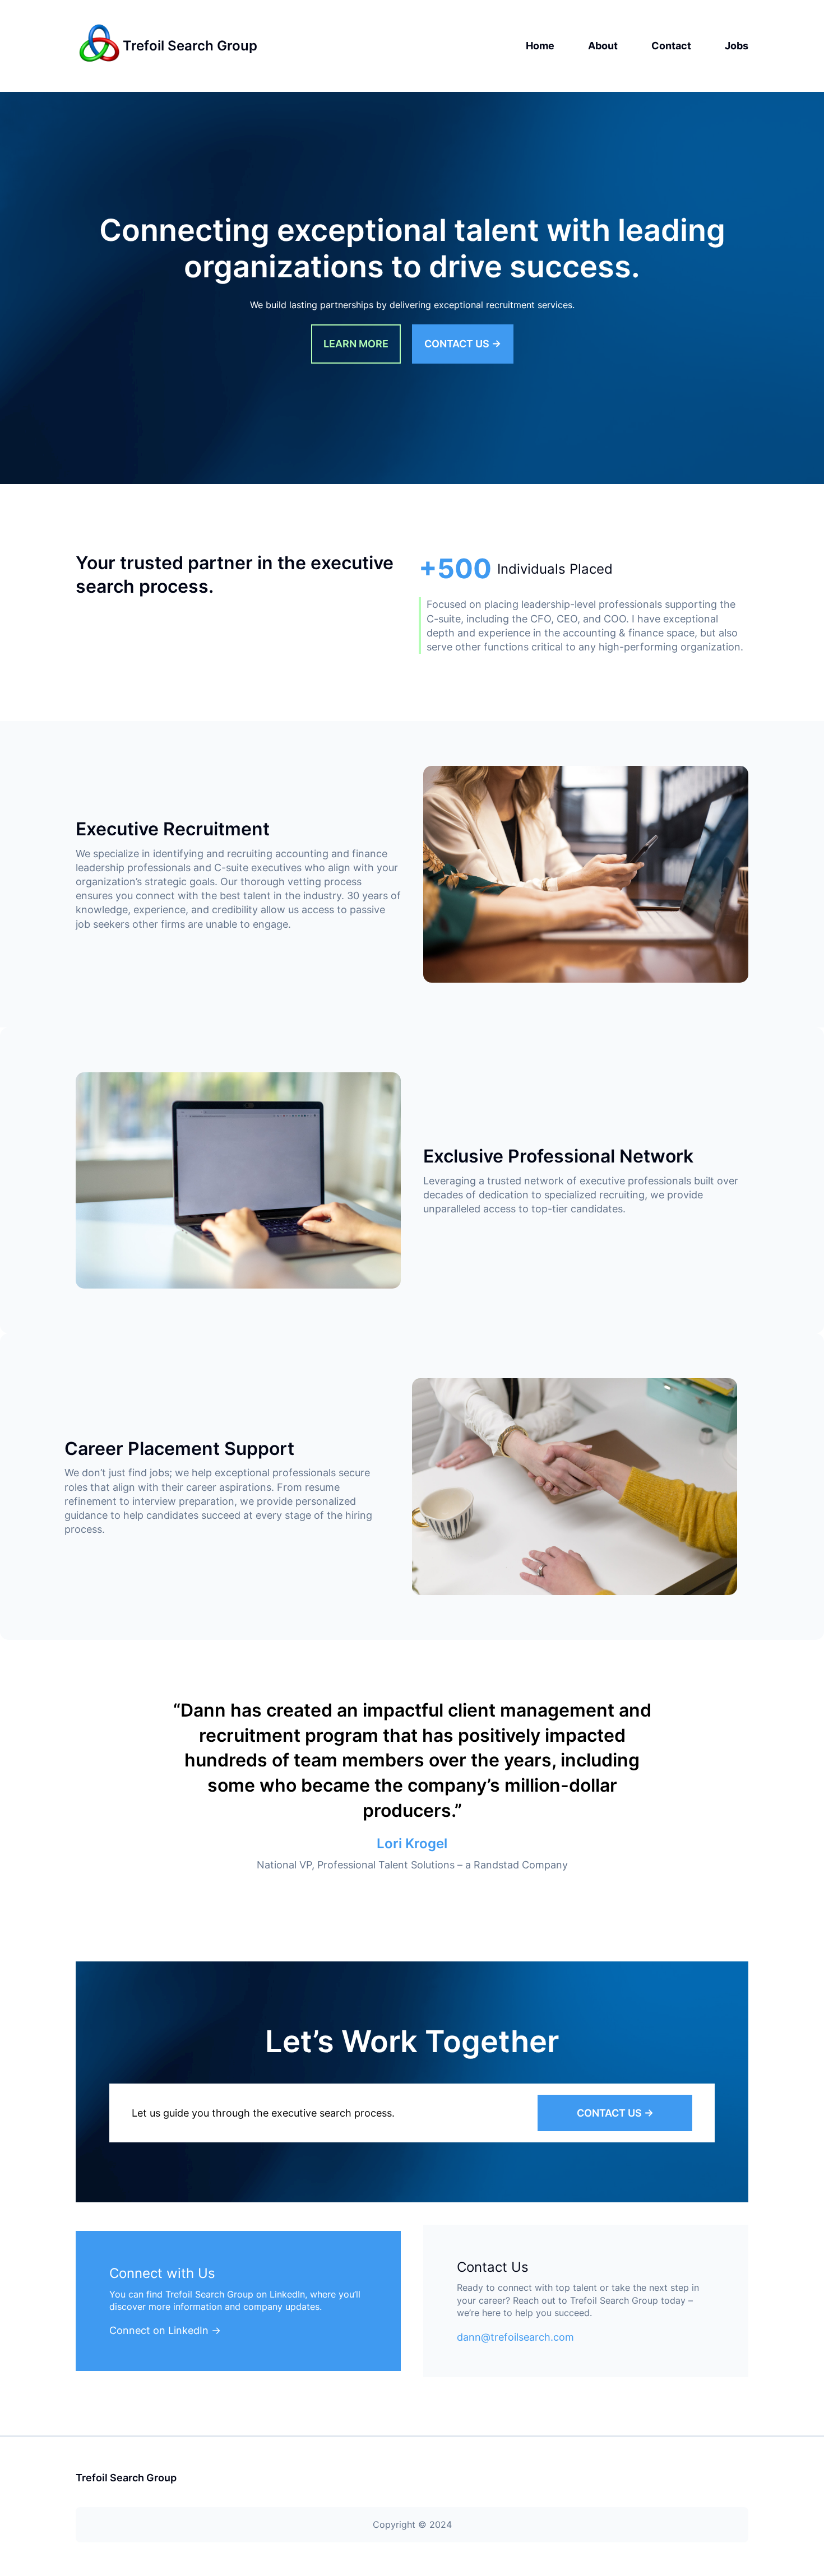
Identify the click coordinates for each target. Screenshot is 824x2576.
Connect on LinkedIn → (165, 2330)
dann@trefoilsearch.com (515, 2337)
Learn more (356, 344)
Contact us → (463, 344)
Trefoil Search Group (190, 46)
